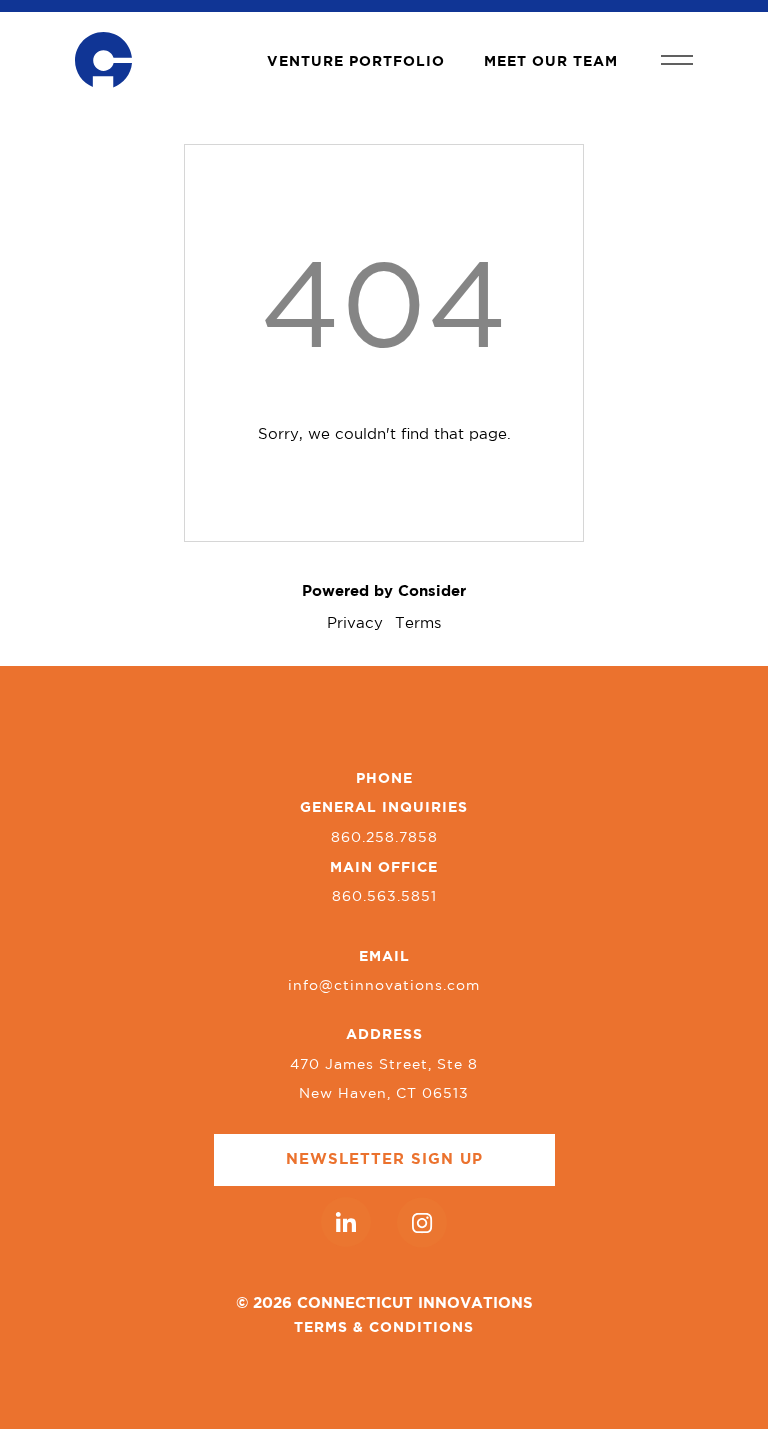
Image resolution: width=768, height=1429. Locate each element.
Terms (418, 623)
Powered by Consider (384, 591)
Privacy (355, 623)
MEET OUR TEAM (551, 62)
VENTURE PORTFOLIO (356, 62)
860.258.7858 (384, 838)
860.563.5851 (384, 897)
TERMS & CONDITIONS (384, 1328)
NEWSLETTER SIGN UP (384, 1159)
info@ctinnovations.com (384, 986)
